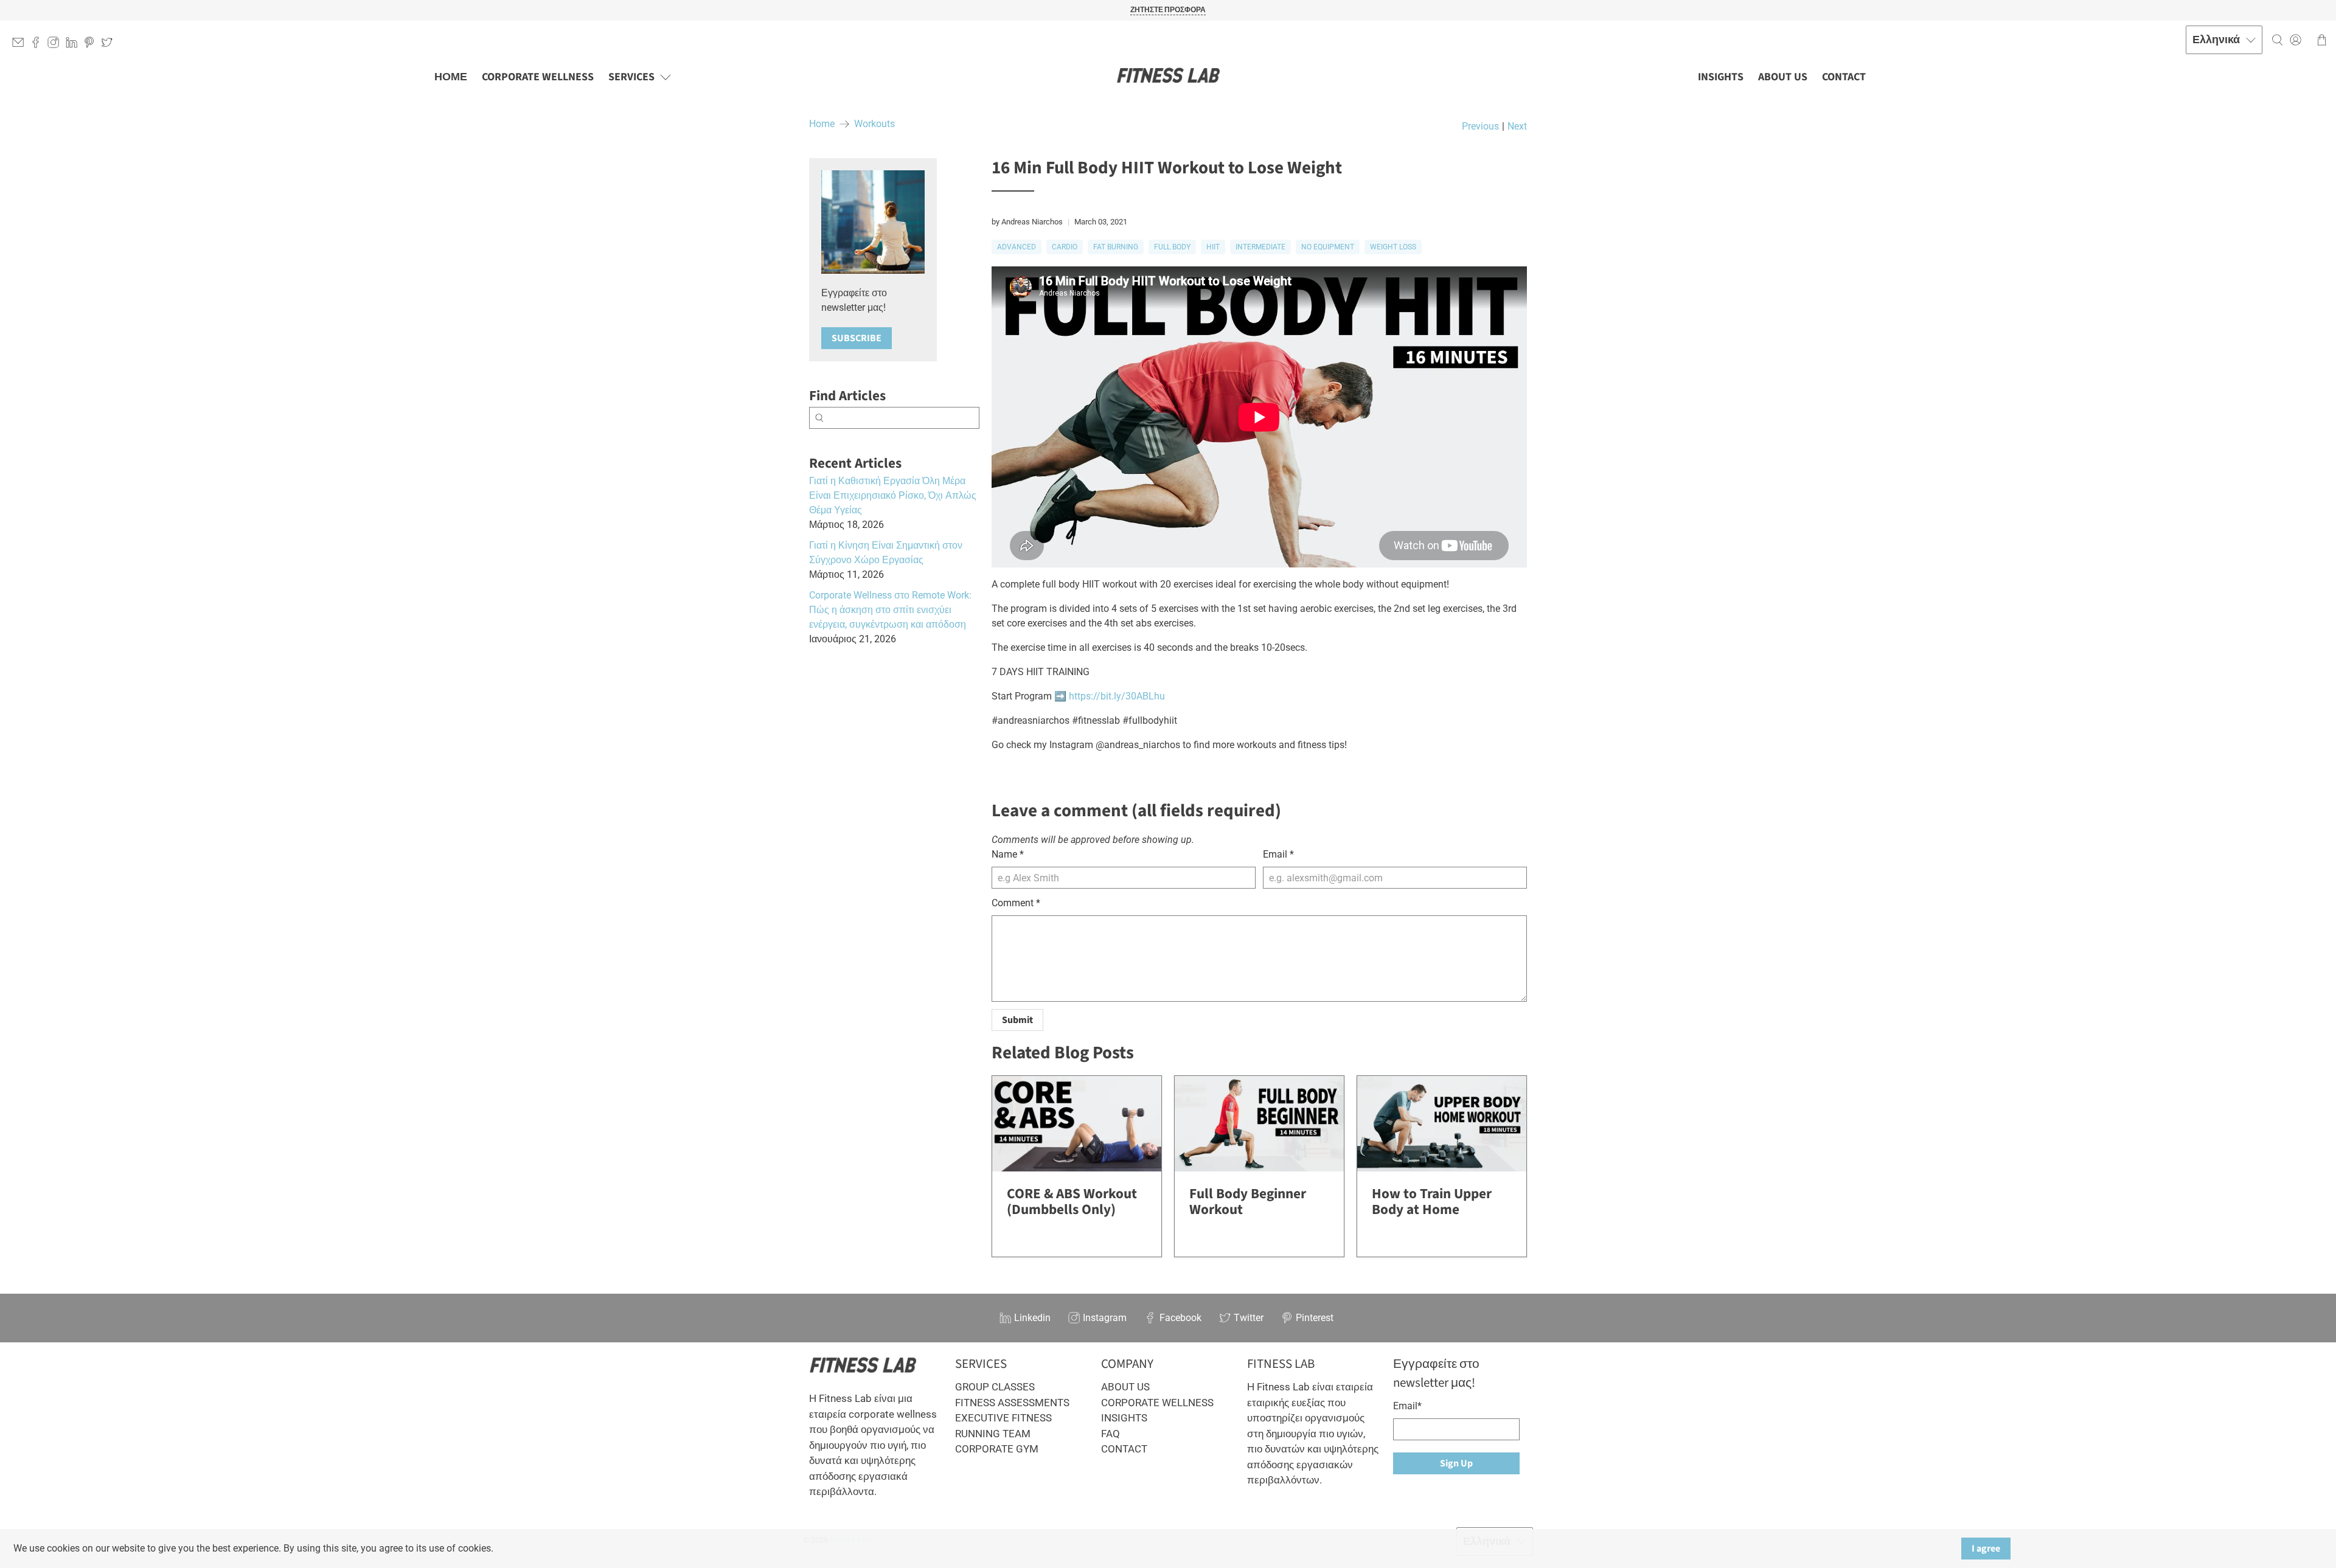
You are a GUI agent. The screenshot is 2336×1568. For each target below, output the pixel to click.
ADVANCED (1017, 247)
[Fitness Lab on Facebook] (39, 45)
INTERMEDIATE (1260, 247)
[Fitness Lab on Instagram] (56, 45)
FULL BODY (1172, 247)
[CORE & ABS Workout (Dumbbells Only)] (1077, 1124)
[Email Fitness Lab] (21, 45)
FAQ (1111, 1434)
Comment (1016, 903)
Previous (1480, 127)
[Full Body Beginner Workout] (1259, 1124)
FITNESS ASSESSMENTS (1012, 1403)
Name (1008, 854)
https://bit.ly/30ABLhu (1117, 696)
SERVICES (631, 77)
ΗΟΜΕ (451, 77)
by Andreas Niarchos (1027, 222)
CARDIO (1065, 247)
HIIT (1213, 247)
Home (822, 124)
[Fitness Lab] (1168, 77)
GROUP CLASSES (995, 1387)
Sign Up (1456, 1463)
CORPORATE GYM (997, 1449)
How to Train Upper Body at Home (1432, 1202)
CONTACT (1844, 77)
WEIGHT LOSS (1393, 247)
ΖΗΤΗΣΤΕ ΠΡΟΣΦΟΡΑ (1168, 10)
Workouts (874, 124)
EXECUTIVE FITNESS (1003, 1418)
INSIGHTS (1721, 77)
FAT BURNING (1116, 247)
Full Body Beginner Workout (1248, 1202)
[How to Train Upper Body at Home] (1442, 1124)
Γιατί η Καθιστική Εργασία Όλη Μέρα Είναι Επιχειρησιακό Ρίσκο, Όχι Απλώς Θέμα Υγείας (893, 495)
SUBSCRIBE (857, 338)
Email (1278, 854)
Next (1517, 127)
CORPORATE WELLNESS (538, 77)
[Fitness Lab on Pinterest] (92, 45)
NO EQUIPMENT (1328, 247)
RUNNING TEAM (993, 1434)
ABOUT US (1783, 77)
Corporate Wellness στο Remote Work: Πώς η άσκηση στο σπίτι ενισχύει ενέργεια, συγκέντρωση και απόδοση (890, 610)
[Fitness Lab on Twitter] (110, 45)
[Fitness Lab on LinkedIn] (75, 45)
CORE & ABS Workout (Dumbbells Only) (1072, 1202)
